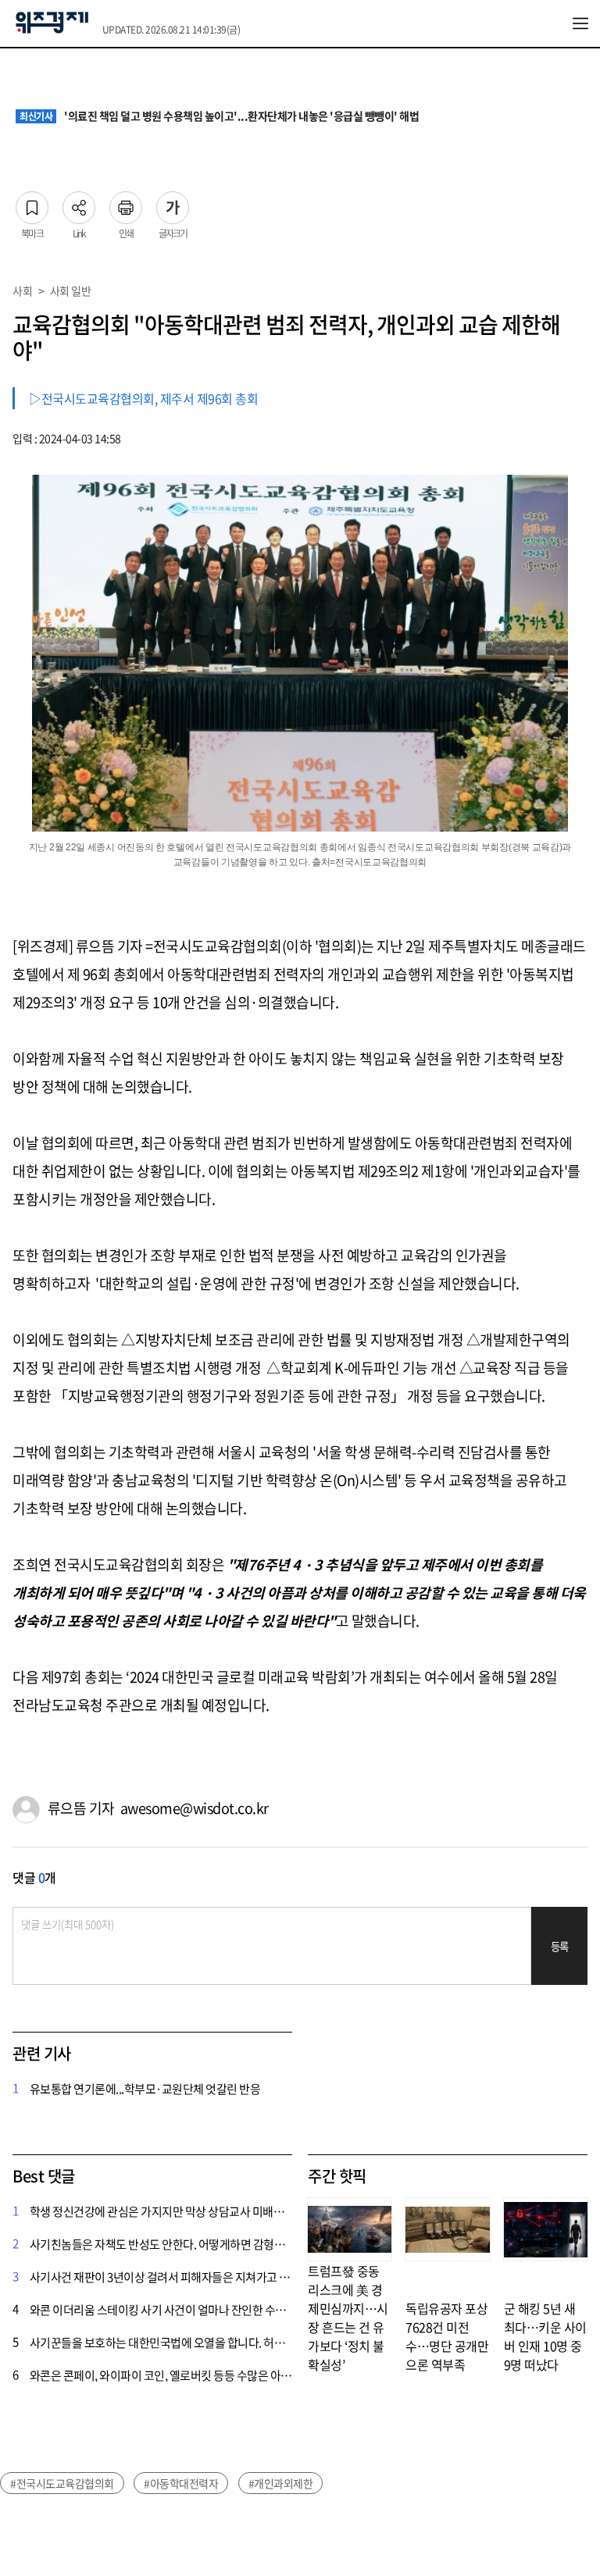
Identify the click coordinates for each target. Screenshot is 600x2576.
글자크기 (173, 203)
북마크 (32, 203)
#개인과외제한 (281, 2483)
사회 (22, 290)
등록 (560, 1946)
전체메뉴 (580, 23)
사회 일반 (71, 290)
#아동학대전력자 (181, 2483)
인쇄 (126, 203)
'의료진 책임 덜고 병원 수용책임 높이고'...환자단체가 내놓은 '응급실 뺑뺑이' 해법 (219, 116)
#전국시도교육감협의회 (62, 2483)
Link (79, 203)
